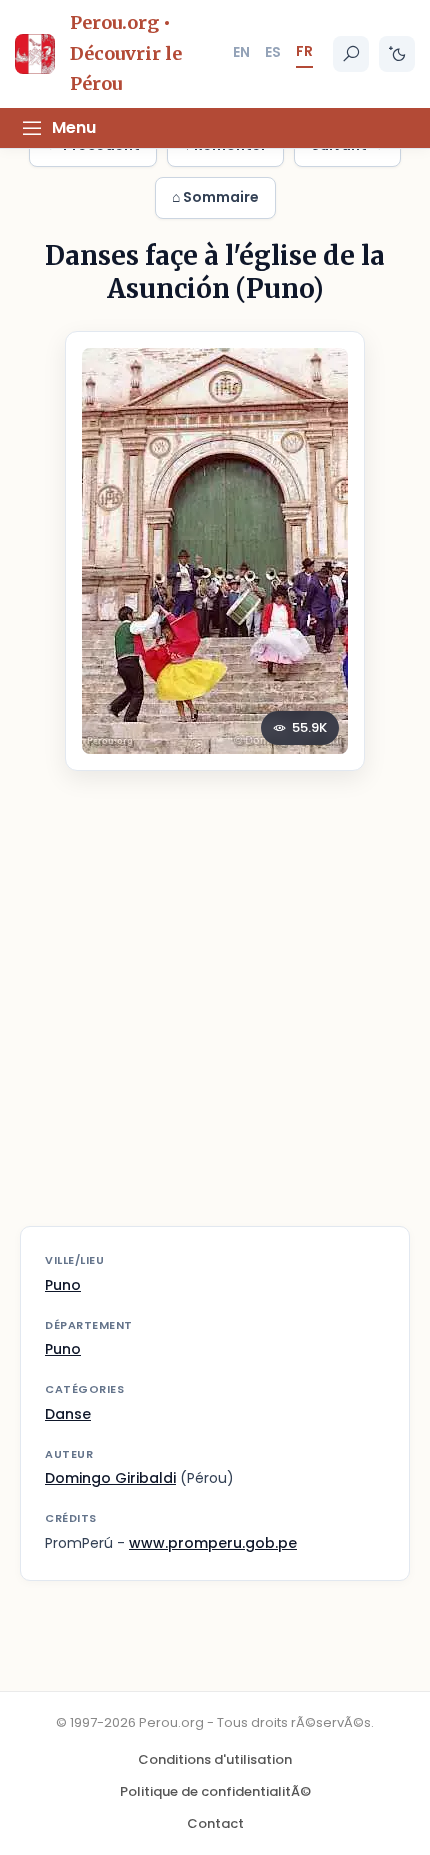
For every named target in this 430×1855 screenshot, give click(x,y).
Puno (63, 1285)
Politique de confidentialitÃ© (215, 1791)
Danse (68, 1414)
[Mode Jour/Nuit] (397, 54)
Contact (215, 1823)
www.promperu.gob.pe (213, 1543)
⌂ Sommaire (215, 197)
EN (241, 52)
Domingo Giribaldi (110, 1478)
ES (273, 52)
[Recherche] (351, 54)
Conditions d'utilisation (215, 1759)
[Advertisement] (215, 1011)
